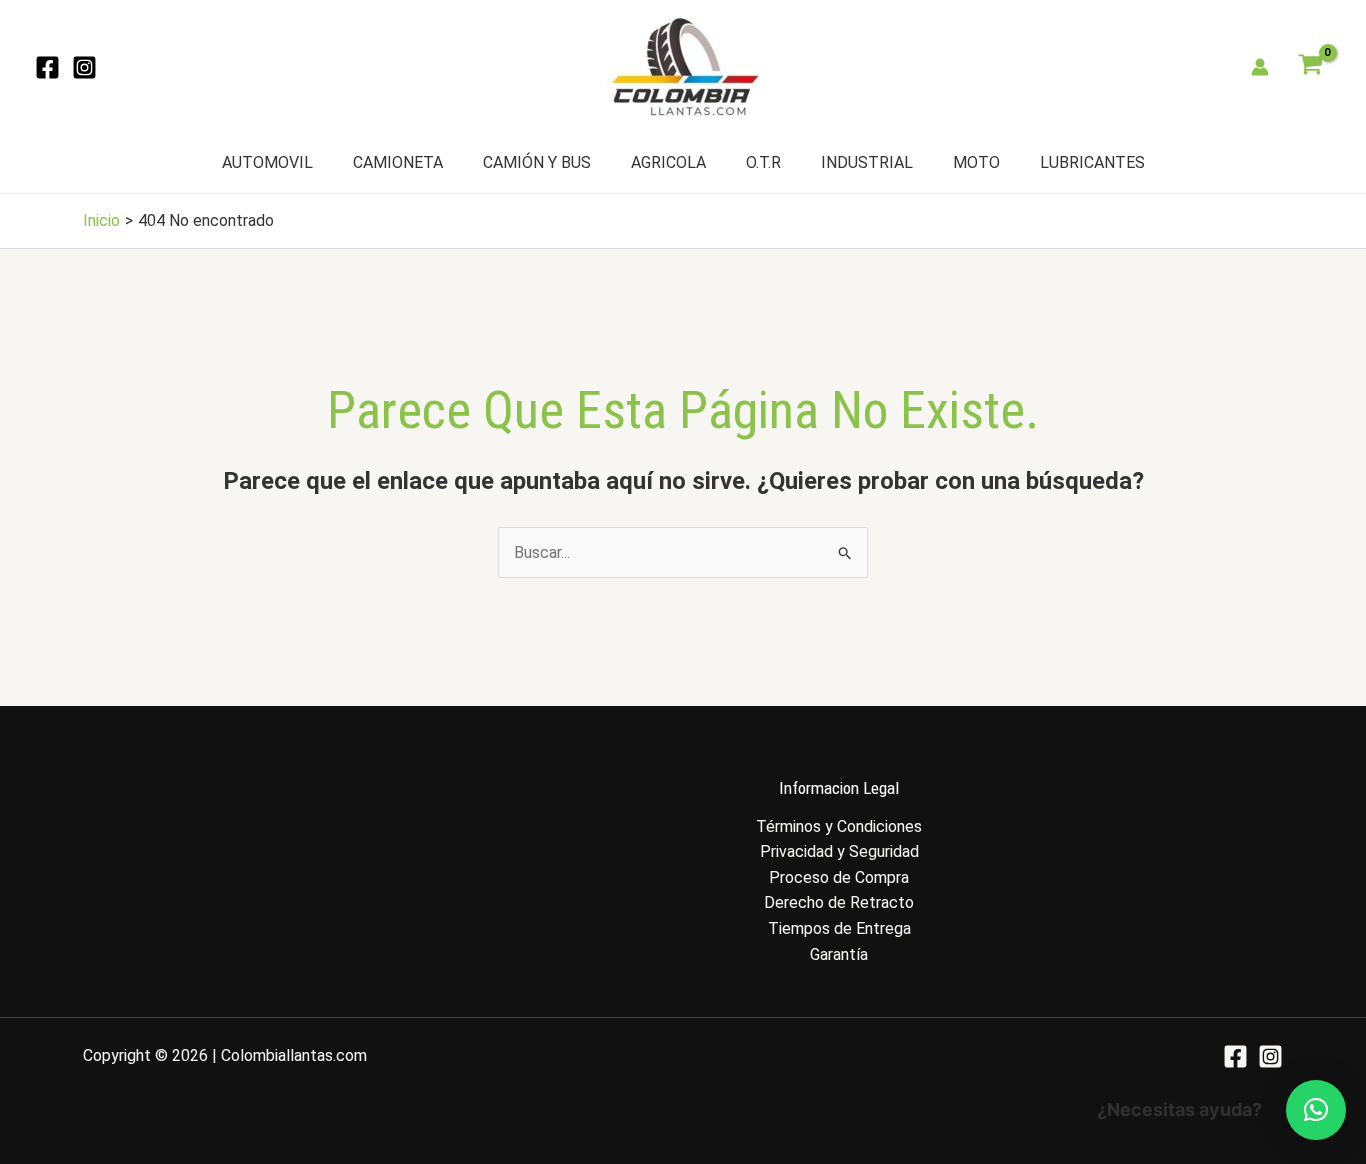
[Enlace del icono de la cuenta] (1260, 67)
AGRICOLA (668, 162)
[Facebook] (47, 67)
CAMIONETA (398, 162)
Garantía (839, 954)
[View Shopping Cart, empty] (1310, 67)
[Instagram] (84, 67)
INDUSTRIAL (867, 162)
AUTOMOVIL (267, 162)
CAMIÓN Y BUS (537, 162)
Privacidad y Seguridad (839, 851)
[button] (1316, 1110)
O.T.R (763, 162)
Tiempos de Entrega (839, 928)
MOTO (976, 162)
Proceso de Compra (839, 877)
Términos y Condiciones (839, 826)
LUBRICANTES (1092, 162)
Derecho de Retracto (839, 902)
